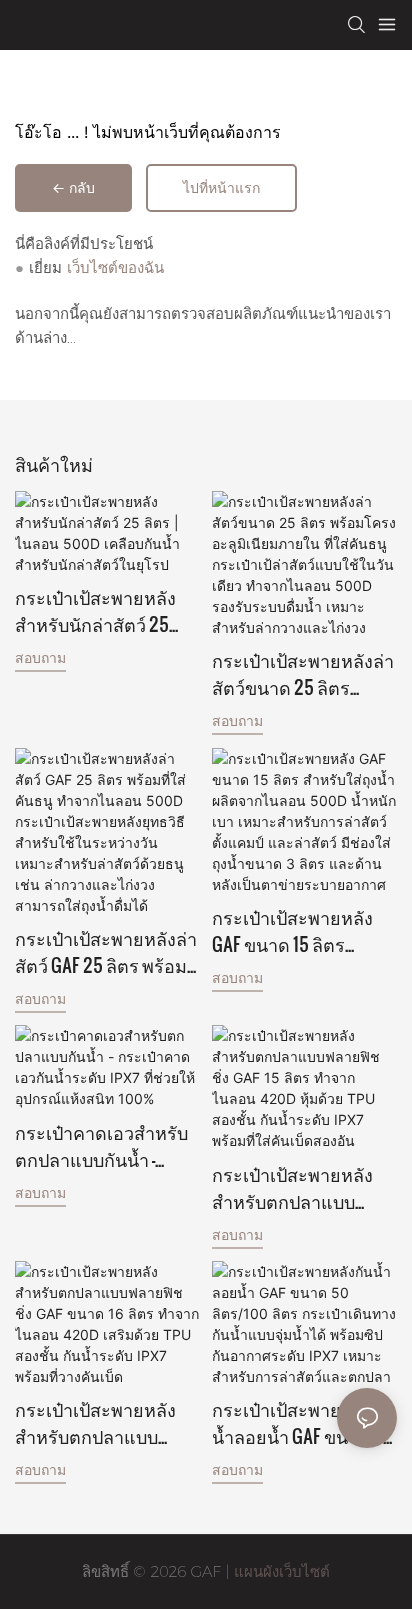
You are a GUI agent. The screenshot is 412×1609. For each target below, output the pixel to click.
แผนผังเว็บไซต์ (279, 1571)
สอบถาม (40, 657)
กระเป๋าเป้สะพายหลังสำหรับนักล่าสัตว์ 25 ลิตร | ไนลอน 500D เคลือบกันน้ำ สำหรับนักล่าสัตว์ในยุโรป (103, 610)
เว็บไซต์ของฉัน (115, 267)
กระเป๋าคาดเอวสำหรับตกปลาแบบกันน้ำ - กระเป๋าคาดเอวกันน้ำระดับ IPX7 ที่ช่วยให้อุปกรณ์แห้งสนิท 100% (102, 1145)
